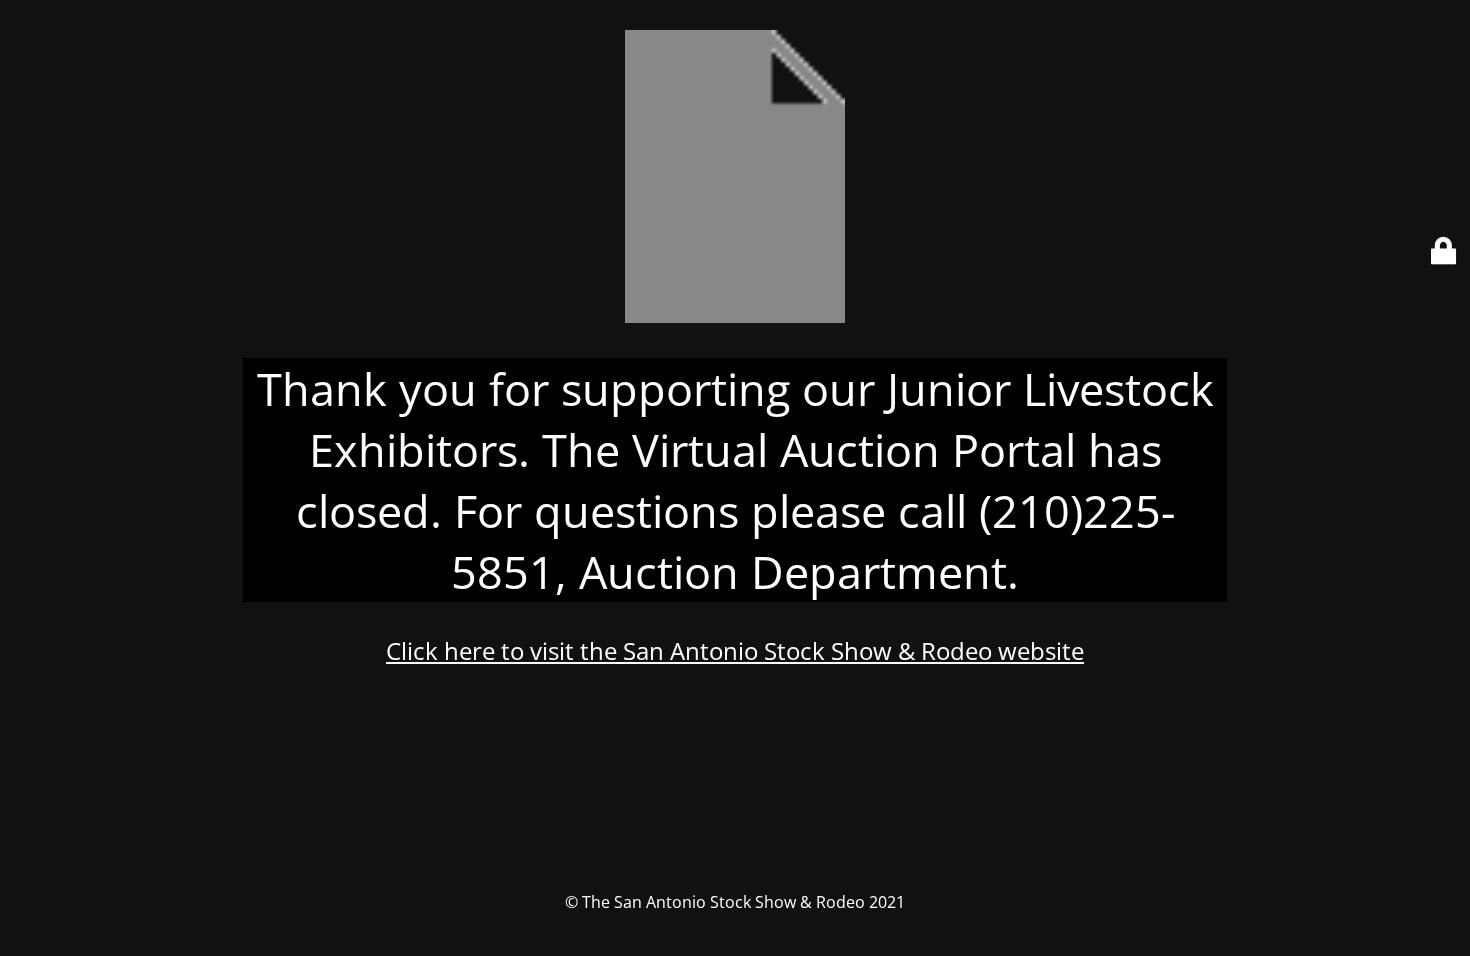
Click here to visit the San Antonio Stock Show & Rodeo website (735, 650)
